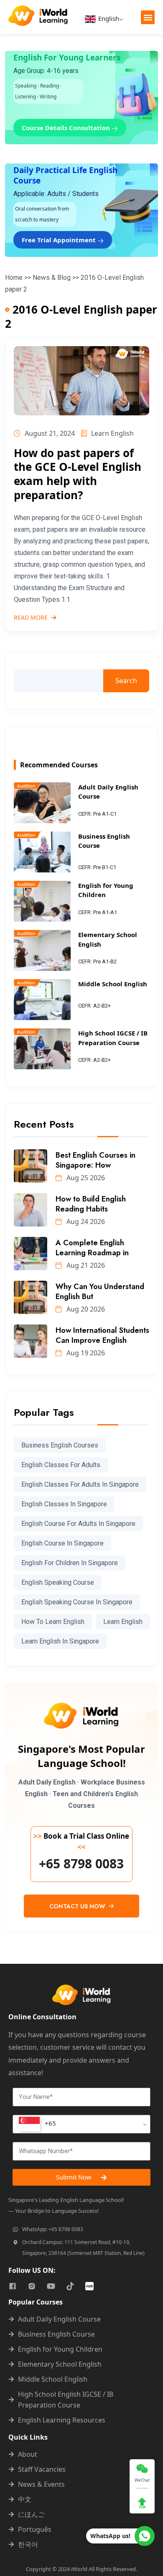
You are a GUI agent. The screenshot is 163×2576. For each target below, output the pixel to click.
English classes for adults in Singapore (80, 1484)
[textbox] (37, 2124)
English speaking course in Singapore (77, 1602)
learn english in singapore (60, 1641)
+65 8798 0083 (81, 1864)
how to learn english (53, 1622)
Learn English (112, 433)
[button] (148, 17)
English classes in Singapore (64, 1504)
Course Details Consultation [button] (67, 128)
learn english (123, 1622)
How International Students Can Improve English (102, 1335)
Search (126, 681)
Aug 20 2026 (85, 1309)
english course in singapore (62, 1543)
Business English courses (60, 1445)
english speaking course (58, 1582)
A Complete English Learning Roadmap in (92, 1248)
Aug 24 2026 (85, 1221)
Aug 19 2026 (85, 1353)
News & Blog (52, 278)
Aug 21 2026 (85, 1265)
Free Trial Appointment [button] (60, 240)
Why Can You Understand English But (100, 1292)
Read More (31, 618)
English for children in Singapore (70, 1563)
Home (14, 278)
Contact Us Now (78, 1906)
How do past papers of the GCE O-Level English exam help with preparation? (78, 474)
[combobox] (81, 2124)
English (108, 18)
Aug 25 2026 (85, 1178)
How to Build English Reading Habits (91, 1204)
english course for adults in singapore (78, 1524)
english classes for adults (61, 1465)
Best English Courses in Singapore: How (96, 1160)
